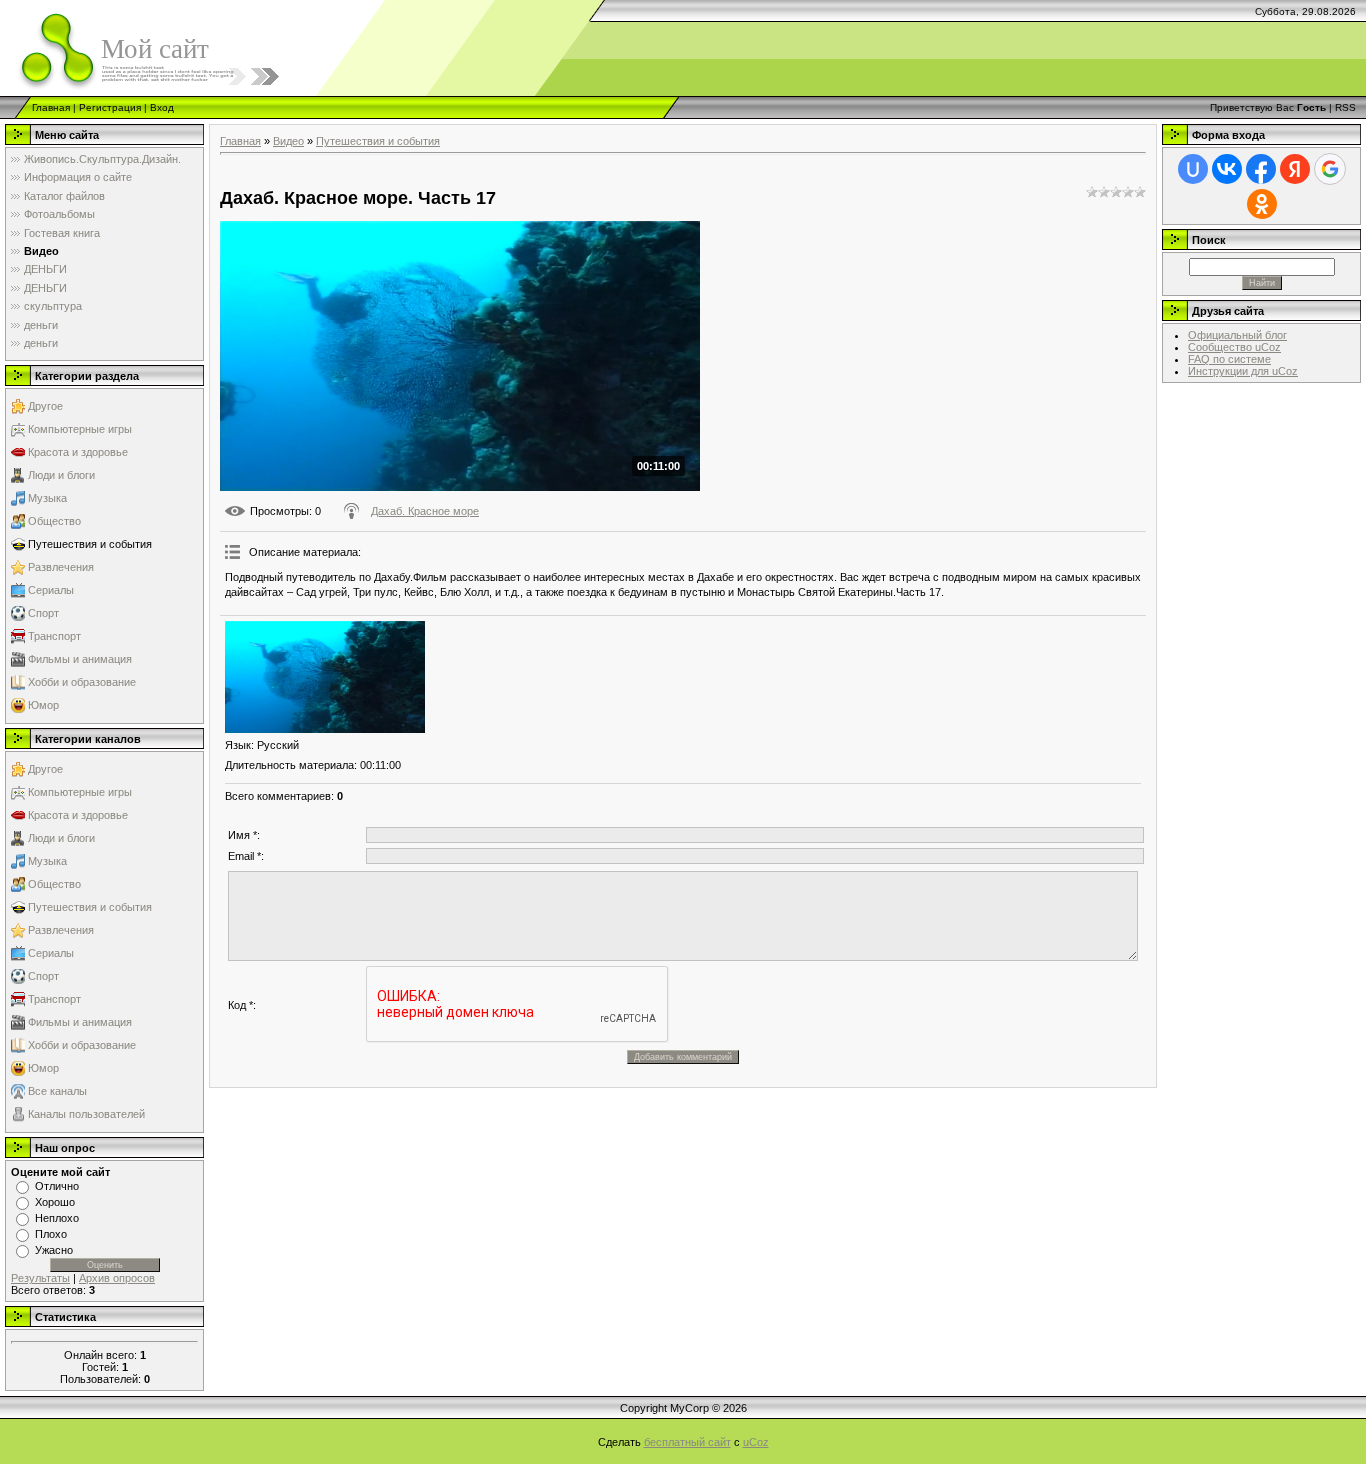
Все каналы (57, 1091)
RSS (1345, 107)
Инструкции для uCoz (1243, 371)
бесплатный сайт (687, 1442)
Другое (45, 406)
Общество (54, 521)
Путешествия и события (90, 544)
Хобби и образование (82, 682)
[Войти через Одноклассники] (1262, 204)
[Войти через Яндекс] (1295, 169)
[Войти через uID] (1193, 169)
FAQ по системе (1229, 359)
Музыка (47, 498)
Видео (288, 141)
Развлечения (61, 567)
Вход (162, 107)
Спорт (43, 613)
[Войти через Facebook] (1261, 169)
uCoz (756, 1442)
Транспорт (54, 636)
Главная (51, 107)
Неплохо (57, 1218)
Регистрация (110, 107)
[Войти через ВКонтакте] (1227, 169)
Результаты (40, 1278)
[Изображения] (325, 677)
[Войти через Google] (1330, 169)
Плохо (51, 1234)
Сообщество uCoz (1234, 347)
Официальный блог (1237, 335)
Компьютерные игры (80, 429)
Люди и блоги (61, 475)
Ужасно (54, 1250)
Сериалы (51, 590)
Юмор (43, 705)
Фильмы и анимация (80, 659)
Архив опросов (117, 1278)
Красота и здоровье (78, 452)
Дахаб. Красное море (425, 511)
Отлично (57, 1186)
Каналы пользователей (86, 1114)
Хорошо (55, 1202)
